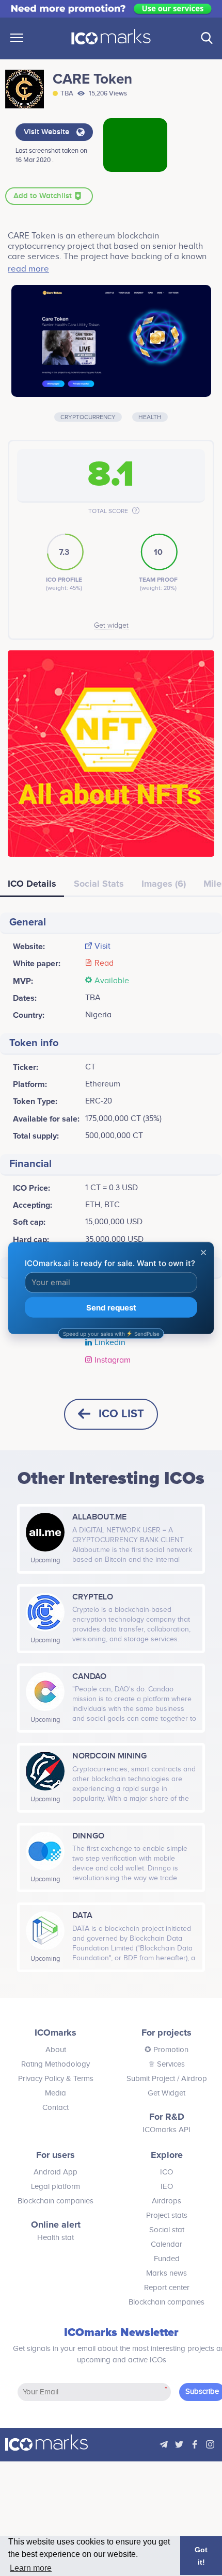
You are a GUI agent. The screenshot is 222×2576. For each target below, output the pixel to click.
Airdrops (166, 2201)
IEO (167, 2187)
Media (55, 2093)
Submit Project (151, 2079)
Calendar (166, 2244)
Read (104, 964)
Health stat (55, 2238)
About (56, 2050)
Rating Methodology (55, 2064)
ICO (166, 2172)
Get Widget (166, 2093)
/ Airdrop (191, 2079)
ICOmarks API (166, 2130)
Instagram (113, 1361)
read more (28, 269)
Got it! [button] (201, 2556)
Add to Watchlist (44, 196)
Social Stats (99, 884)
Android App (55, 2172)
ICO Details (32, 884)
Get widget (111, 626)
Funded (167, 2259)
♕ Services (166, 2064)
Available (112, 981)
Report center (167, 2288)
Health (150, 417)
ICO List (121, 1414)
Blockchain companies (55, 2201)
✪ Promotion (166, 2050)
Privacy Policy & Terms (56, 2079)
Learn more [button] (31, 2568)
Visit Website (47, 132)
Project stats (167, 2215)
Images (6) (164, 884)
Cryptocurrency (88, 417)
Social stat (167, 2230)
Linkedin (110, 1343)
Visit (102, 947)
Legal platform (55, 2187)
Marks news (166, 2273)
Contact (55, 2108)
